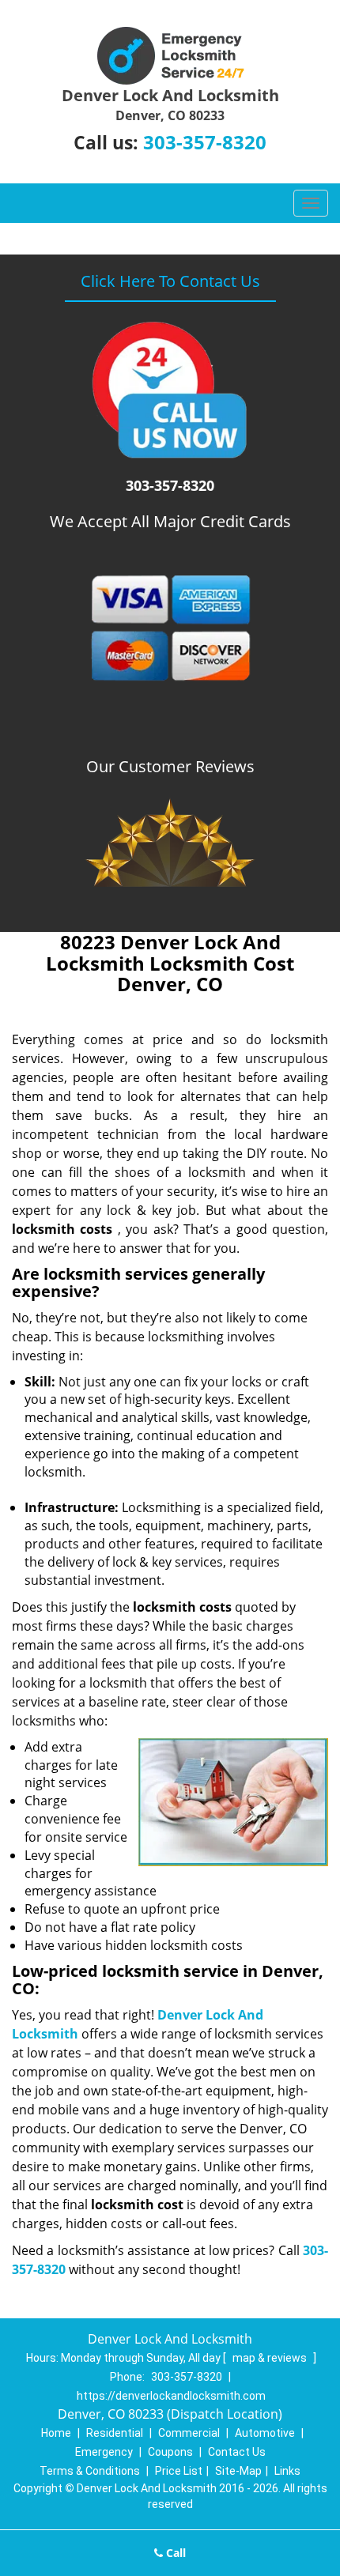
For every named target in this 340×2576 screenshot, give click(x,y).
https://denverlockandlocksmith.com (171, 2396)
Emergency (104, 2452)
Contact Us (237, 2452)
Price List (179, 2471)
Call (174, 2553)
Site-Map (238, 2471)
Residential (115, 2433)
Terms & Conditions (90, 2471)
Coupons (170, 2452)
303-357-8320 (205, 142)
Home (56, 2433)
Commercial (189, 2433)
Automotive (265, 2433)
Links (287, 2471)
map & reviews (271, 2358)
